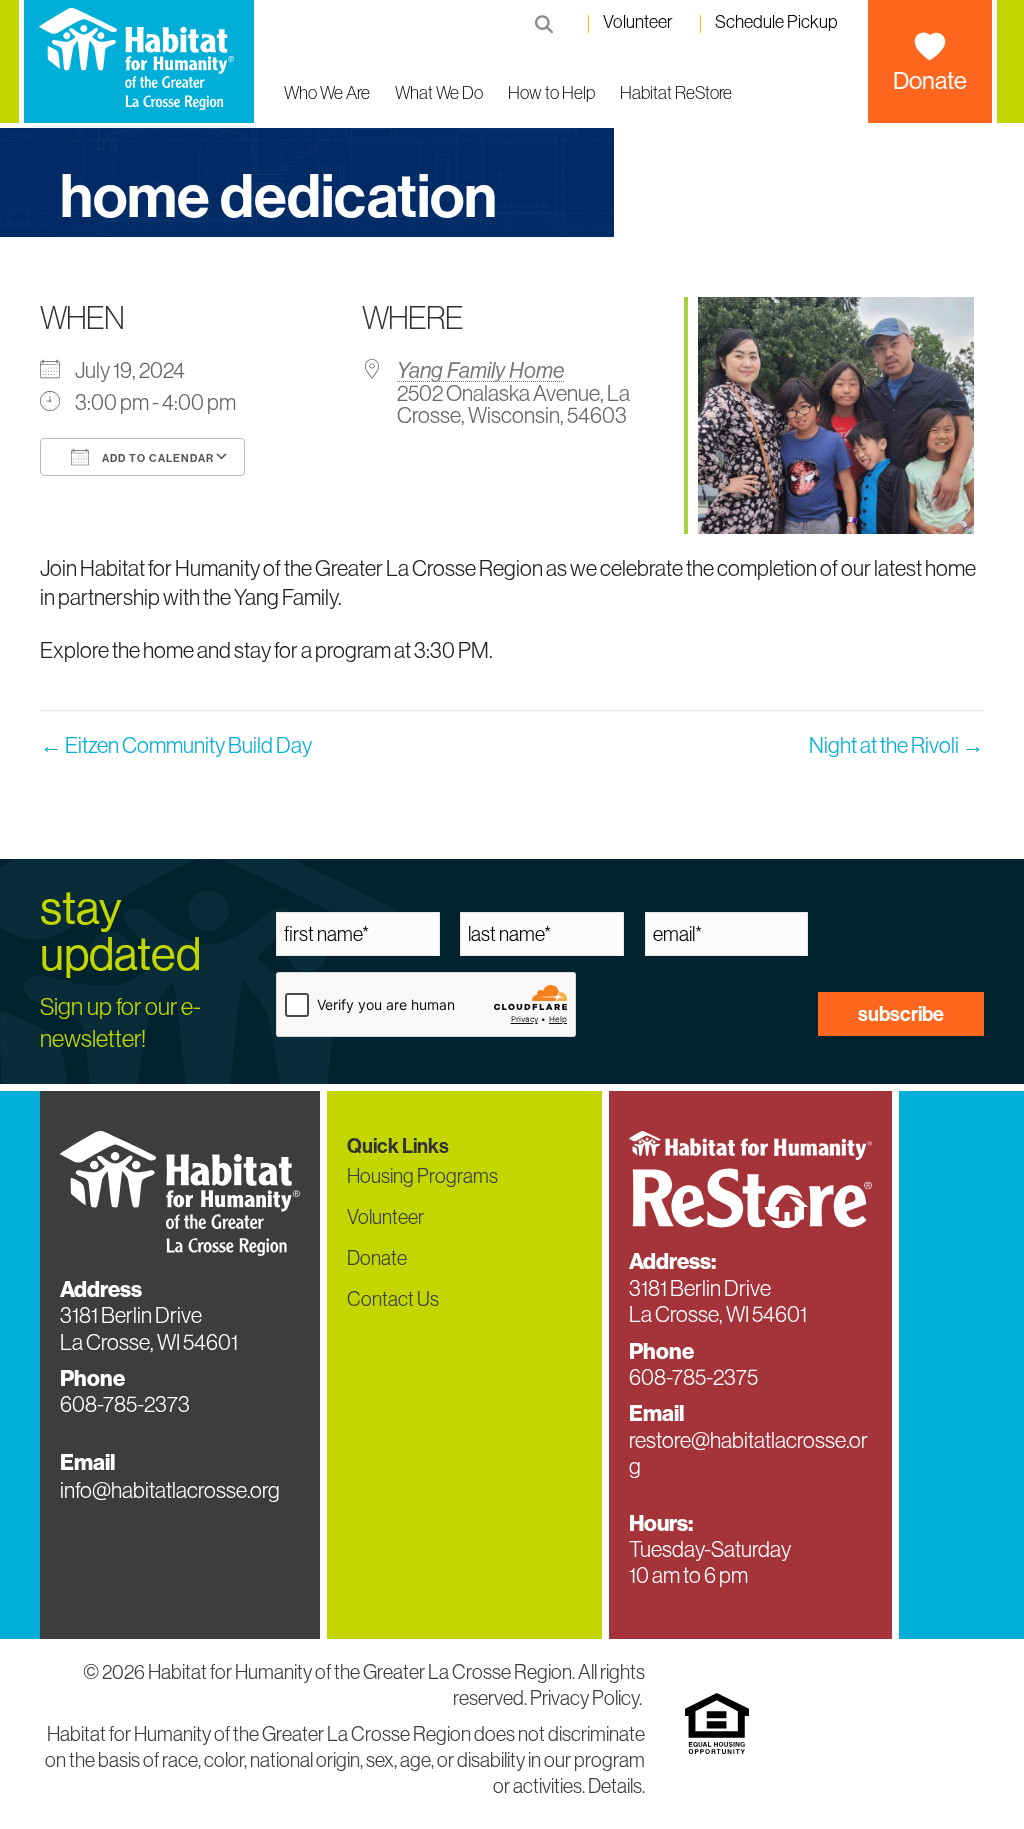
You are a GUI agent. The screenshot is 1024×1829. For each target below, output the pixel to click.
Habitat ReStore (676, 92)
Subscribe (901, 1013)
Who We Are (327, 92)
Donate (930, 80)
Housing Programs (422, 1175)
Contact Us (393, 1298)
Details (615, 1785)
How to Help (551, 92)
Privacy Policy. (587, 1697)
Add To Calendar (156, 458)
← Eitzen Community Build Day (176, 745)
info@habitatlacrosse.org (170, 1490)
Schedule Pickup (776, 23)
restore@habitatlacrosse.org (748, 1453)
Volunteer (638, 23)
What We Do (439, 92)
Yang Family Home (480, 370)
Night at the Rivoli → (896, 745)
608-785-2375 (693, 1377)
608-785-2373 (125, 1404)
